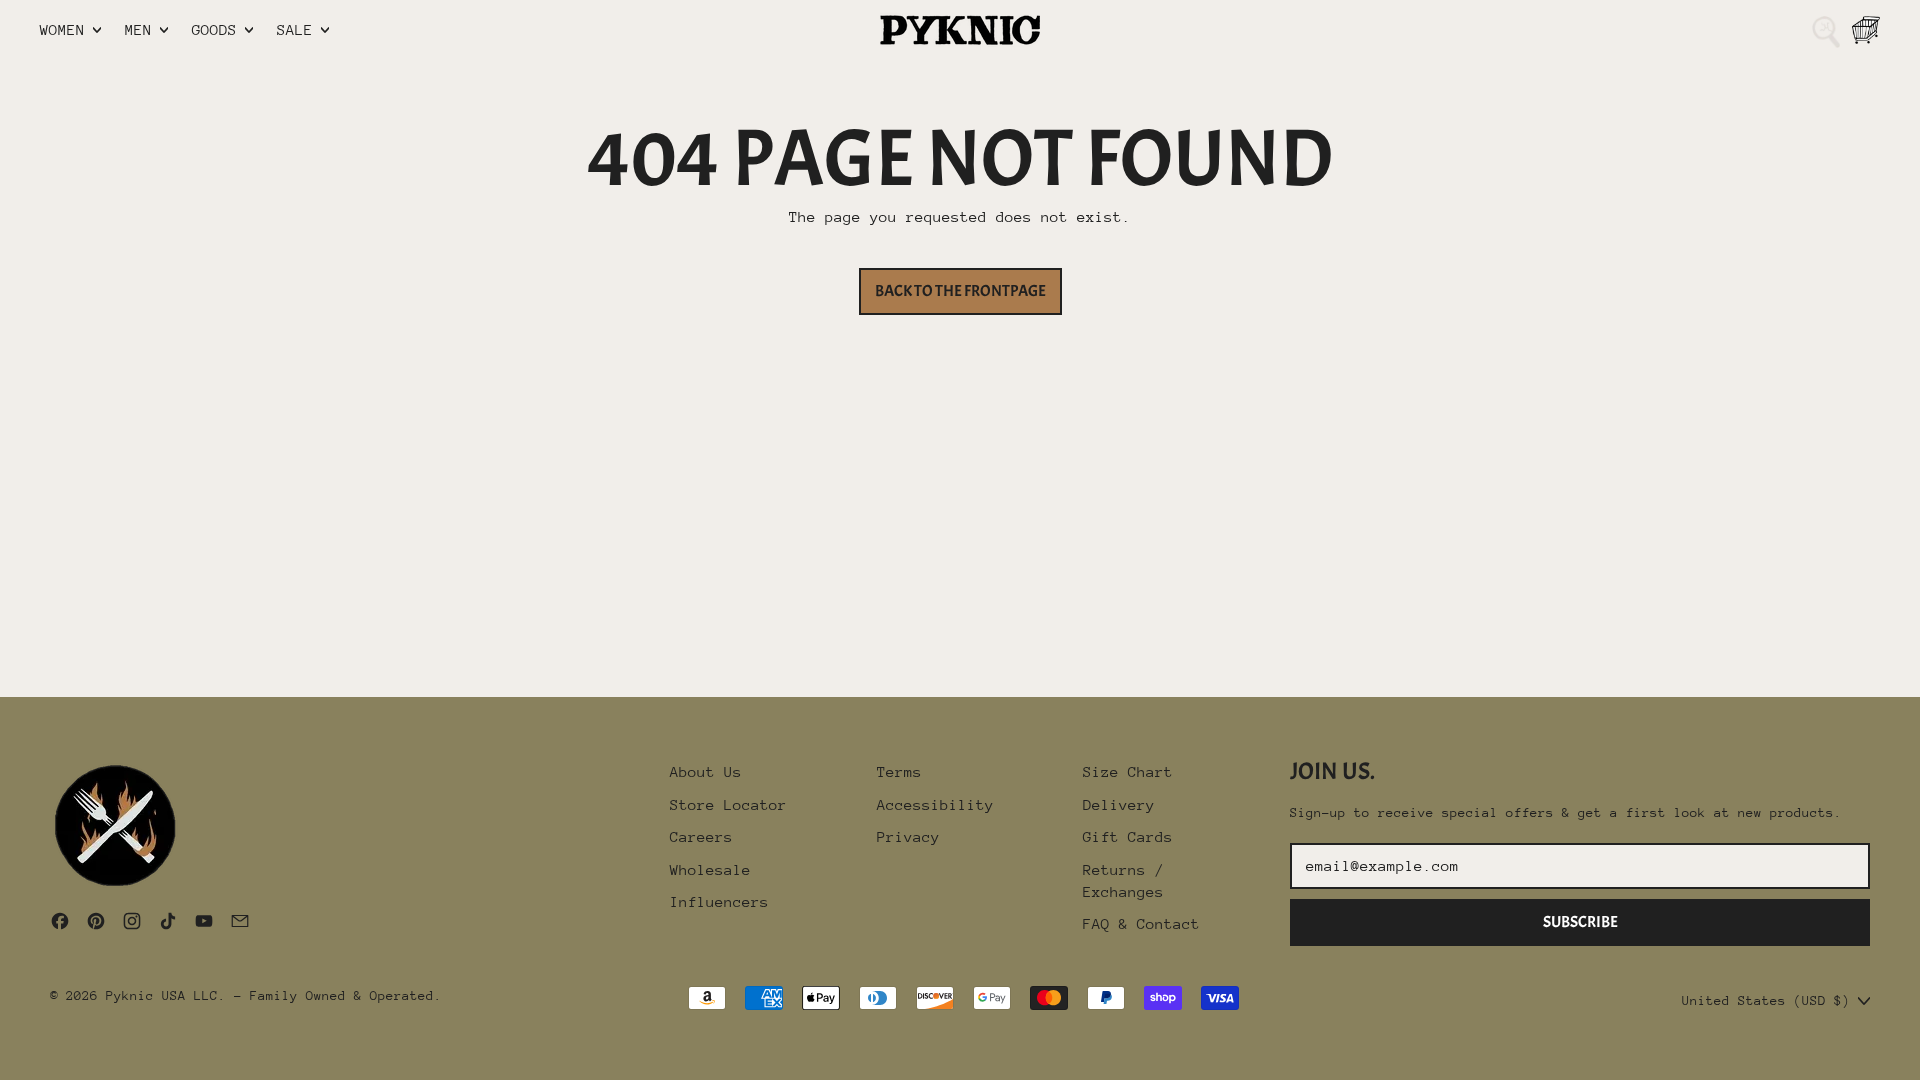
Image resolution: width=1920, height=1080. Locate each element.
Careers (701, 836)
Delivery (1119, 804)
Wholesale (710, 869)
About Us (706, 771)
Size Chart (1128, 771)
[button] (1826, 30)
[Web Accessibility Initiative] (8, 1057)
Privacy (908, 836)
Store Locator (728, 804)
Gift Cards (1128, 836)
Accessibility (935, 804)
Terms (899, 771)
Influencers (719, 901)
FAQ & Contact (1141, 923)
